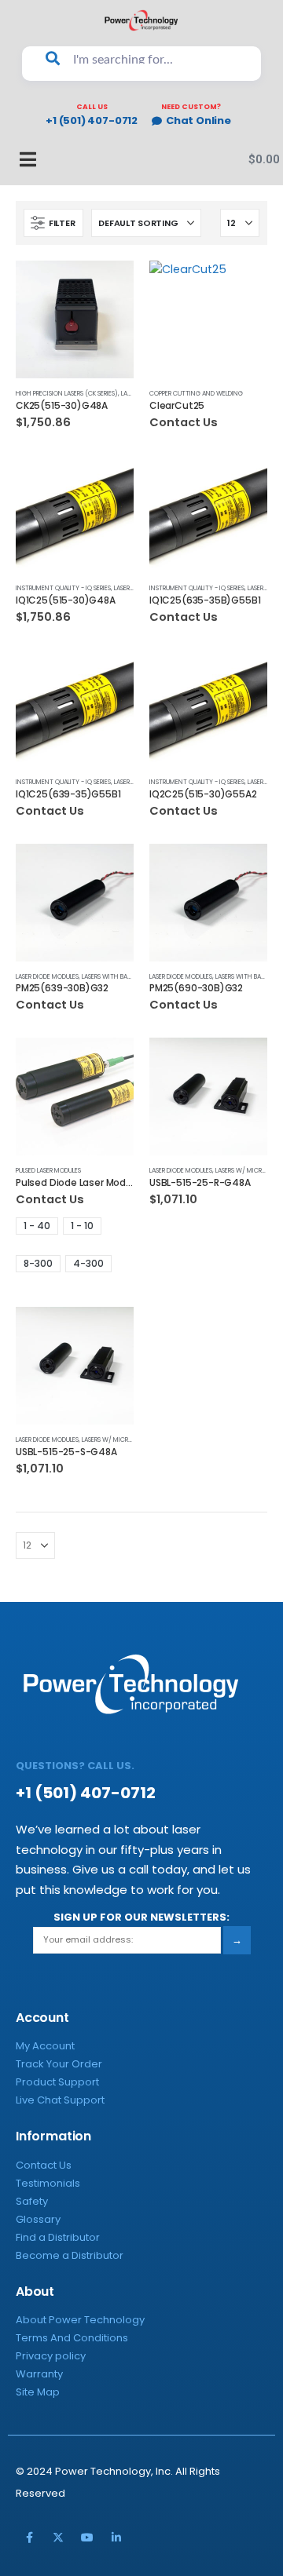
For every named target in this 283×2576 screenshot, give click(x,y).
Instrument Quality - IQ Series (63, 588)
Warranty (39, 2374)
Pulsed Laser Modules (48, 1170)
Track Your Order (59, 2064)
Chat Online (198, 121)
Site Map (38, 2392)
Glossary (38, 2219)
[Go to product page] (75, 319)
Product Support (57, 2082)
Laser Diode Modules (47, 976)
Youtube (87, 2538)
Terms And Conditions (72, 2338)
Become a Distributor (70, 2255)
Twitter (58, 2538)
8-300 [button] (38, 1263)
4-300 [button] (88, 1263)
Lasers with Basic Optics (121, 976)
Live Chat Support (60, 2100)
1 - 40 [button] (37, 1226)
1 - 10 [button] (82, 1226)
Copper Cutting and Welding (196, 393)
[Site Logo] (141, 20)
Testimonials (48, 2183)
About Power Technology (80, 2320)
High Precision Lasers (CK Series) (67, 393)
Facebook (29, 2538)
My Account (45, 2046)
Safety (32, 2201)
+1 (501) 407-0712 (92, 121)
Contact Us (44, 2165)
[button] (53, 223)
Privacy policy (51, 2356)
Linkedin (116, 2538)
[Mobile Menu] (20, 159)
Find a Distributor (58, 2237)
